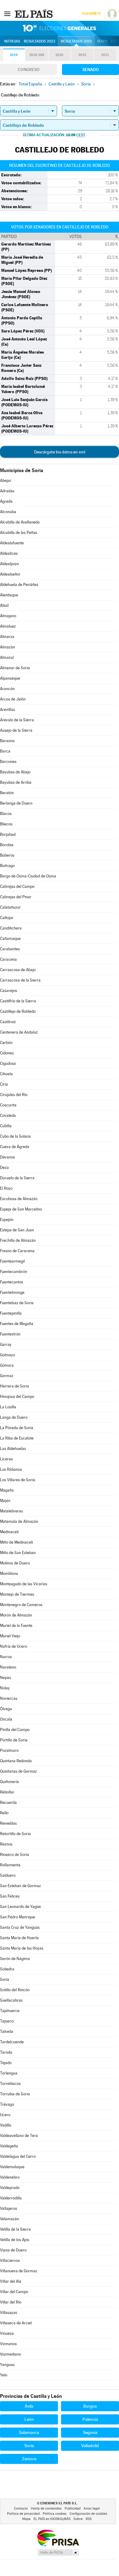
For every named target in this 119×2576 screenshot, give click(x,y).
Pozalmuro (9, 1750)
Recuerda (8, 1802)
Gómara (7, 1365)
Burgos (90, 2406)
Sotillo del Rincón (15, 1990)
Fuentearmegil (12, 1261)
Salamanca (29, 2432)
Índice (78, 2519)
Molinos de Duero (15, 1563)
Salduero (8, 1875)
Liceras (6, 1459)
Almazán (7, 647)
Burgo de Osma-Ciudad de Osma (28, 876)
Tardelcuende (12, 2042)
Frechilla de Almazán (18, 1240)
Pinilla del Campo (15, 1730)
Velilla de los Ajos (15, 2240)
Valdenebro (10, 2177)
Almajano (8, 616)
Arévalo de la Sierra (17, 720)
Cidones (7, 1053)
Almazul (7, 657)
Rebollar (7, 1792)
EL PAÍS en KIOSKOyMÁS (52, 2519)
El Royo (6, 1188)
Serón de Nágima (15, 1959)
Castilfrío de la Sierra (18, 1001)
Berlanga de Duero (16, 803)
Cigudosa (8, 1063)
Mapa (102, 41)
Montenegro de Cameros (21, 1605)
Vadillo (6, 2125)
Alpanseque (10, 678)
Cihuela (6, 1074)
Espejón (7, 1220)
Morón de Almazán (16, 1615)
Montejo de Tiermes (17, 1594)
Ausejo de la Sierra (16, 730)
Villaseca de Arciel (16, 2323)
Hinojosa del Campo (17, 1397)
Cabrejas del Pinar (16, 897)
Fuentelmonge (12, 1292)
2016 (60, 55)
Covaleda (8, 1115)
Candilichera (11, 928)
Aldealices (9, 553)
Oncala (6, 1719)
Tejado (6, 2063)
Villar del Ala (11, 2281)
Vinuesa (7, 2333)
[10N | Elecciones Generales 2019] (60, 28)
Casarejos (9, 991)
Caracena (8, 959)
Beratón (7, 793)
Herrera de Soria (14, 1386)
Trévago (7, 2104)
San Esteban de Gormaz (20, 1886)
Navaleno (8, 1667)
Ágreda (6, 501)
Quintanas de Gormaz (18, 1771)
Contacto (21, 2508)
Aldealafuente (12, 543)
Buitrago (7, 866)
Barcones (8, 762)
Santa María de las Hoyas (22, 1948)
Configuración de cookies (88, 2514)
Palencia (90, 2419)
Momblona (9, 1573)
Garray (6, 1344)
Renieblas (8, 1823)
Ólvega (6, 1709)
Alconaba (8, 512)
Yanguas (7, 2365)
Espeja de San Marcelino (21, 1209)
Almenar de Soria (15, 668)
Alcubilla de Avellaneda (20, 522)
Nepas (5, 1678)
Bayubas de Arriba (16, 782)
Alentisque (9, 595)
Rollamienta (10, 1865)
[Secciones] (7, 13)
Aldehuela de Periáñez (19, 585)
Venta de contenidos (46, 2508)
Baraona (7, 741)
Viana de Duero (13, 2250)
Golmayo (7, 1355)
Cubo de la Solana (15, 1136)
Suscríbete (91, 14)
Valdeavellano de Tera (19, 2136)
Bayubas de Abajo (15, 772)
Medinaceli (9, 1532)
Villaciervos (10, 2261)
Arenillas (7, 710)
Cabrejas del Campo (17, 886)
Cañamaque (10, 939)
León (29, 2419)
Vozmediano (11, 2354)
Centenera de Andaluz (19, 1032)
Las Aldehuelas (13, 1449)
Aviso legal (92, 2508)
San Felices (10, 1896)
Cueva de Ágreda (15, 1147)
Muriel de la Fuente (16, 1626)
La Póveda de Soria (17, 1428)
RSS (89, 2519)
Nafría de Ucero (14, 1646)
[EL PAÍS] (34, 13)
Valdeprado (10, 2188)
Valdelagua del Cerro (18, 2156)
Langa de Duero (14, 1417)
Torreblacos (10, 2084)
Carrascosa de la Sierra (20, 980)
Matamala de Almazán (19, 1521)
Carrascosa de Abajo (18, 970)
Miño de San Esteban (18, 1553)
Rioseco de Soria (14, 1855)
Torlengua (9, 2073)
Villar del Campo (14, 2292)
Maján (5, 1501)
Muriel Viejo (10, 1636)
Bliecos (6, 824)
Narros (6, 1657)
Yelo (4, 2375)
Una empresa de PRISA (58, 2538)
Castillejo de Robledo (18, 1011)
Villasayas (9, 2313)
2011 (105, 55)
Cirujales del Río (14, 1095)
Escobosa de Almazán (19, 1199)
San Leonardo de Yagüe (20, 1907)
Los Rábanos (11, 1469)
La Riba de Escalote (17, 1438)
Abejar (6, 481)
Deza (4, 1168)
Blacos (6, 814)
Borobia (7, 845)
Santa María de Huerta (19, 1938)
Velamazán (9, 2219)
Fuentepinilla (11, 1313)
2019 (14, 55)
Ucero (5, 2115)
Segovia (90, 2432)
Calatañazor (10, 907)
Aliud (4, 605)
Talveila (7, 2032)
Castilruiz (8, 1022)
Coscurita (8, 1105)
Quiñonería (9, 1782)
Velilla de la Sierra (15, 2229)
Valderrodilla (11, 2198)
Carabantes (10, 949)
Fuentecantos (12, 1282)
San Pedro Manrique (18, 1917)
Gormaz (7, 1376)
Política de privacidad (23, 2514)
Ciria (4, 1084)
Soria (5, 1979)
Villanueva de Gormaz (19, 2271)
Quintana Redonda (16, 1761)
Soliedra (7, 1969)
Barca (5, 751)
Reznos (6, 1844)
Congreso (29, 69)
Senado (91, 69)
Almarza (7, 637)
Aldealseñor (10, 574)
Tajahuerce (10, 2011)
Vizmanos (8, 2344)
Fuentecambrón (14, 1272)
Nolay (5, 1688)
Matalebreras (11, 1511)
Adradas (7, 491)
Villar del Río (11, 2302)
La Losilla (8, 1407)
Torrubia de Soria (15, 2094)
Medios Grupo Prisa (58, 2552)
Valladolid (90, 2446)
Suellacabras (11, 2000)
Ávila (29, 2406)
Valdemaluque (12, 2167)
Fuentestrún (10, 1334)
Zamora (29, 2459)
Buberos (7, 855)
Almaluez (8, 626)
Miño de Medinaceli (16, 1542)
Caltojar (7, 918)
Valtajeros (9, 2208)
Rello (4, 1813)
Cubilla (6, 1126)
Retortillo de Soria (15, 1834)
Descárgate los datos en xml (60, 452)
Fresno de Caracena (17, 1251)
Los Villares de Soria (18, 1480)
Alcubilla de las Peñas (19, 533)
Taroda (6, 2052)
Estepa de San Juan (17, 1230)
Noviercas (9, 1698)
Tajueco (7, 2021)
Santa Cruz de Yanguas (20, 1927)
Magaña (7, 1490)
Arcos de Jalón (13, 699)
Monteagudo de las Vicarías (24, 1584)
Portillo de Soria (14, 1740)
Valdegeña (9, 2146)
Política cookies (55, 2514)
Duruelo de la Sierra (17, 1178)
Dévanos (7, 1157)
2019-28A (37, 55)
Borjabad (8, 834)
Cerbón (6, 1043)
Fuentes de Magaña (17, 1324)
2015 (82, 55)
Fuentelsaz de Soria (17, 1303)
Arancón (7, 689)
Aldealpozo (9, 564)
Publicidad (73, 2508)
